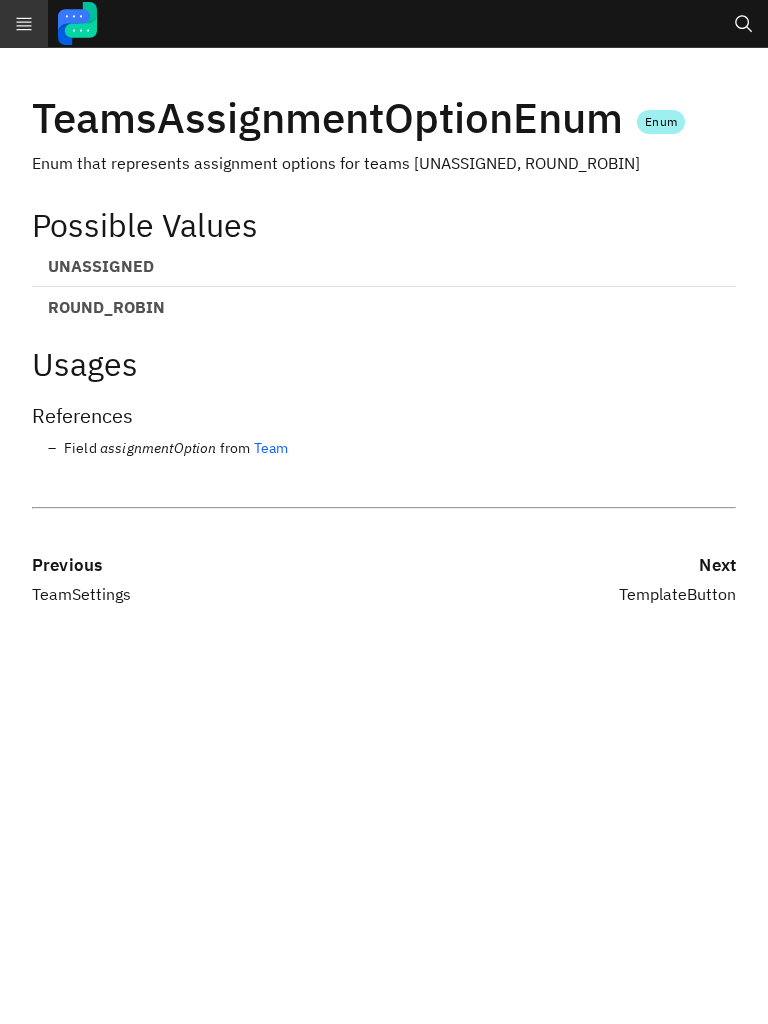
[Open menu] (24, 24)
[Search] (744, 24)
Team (271, 448)
